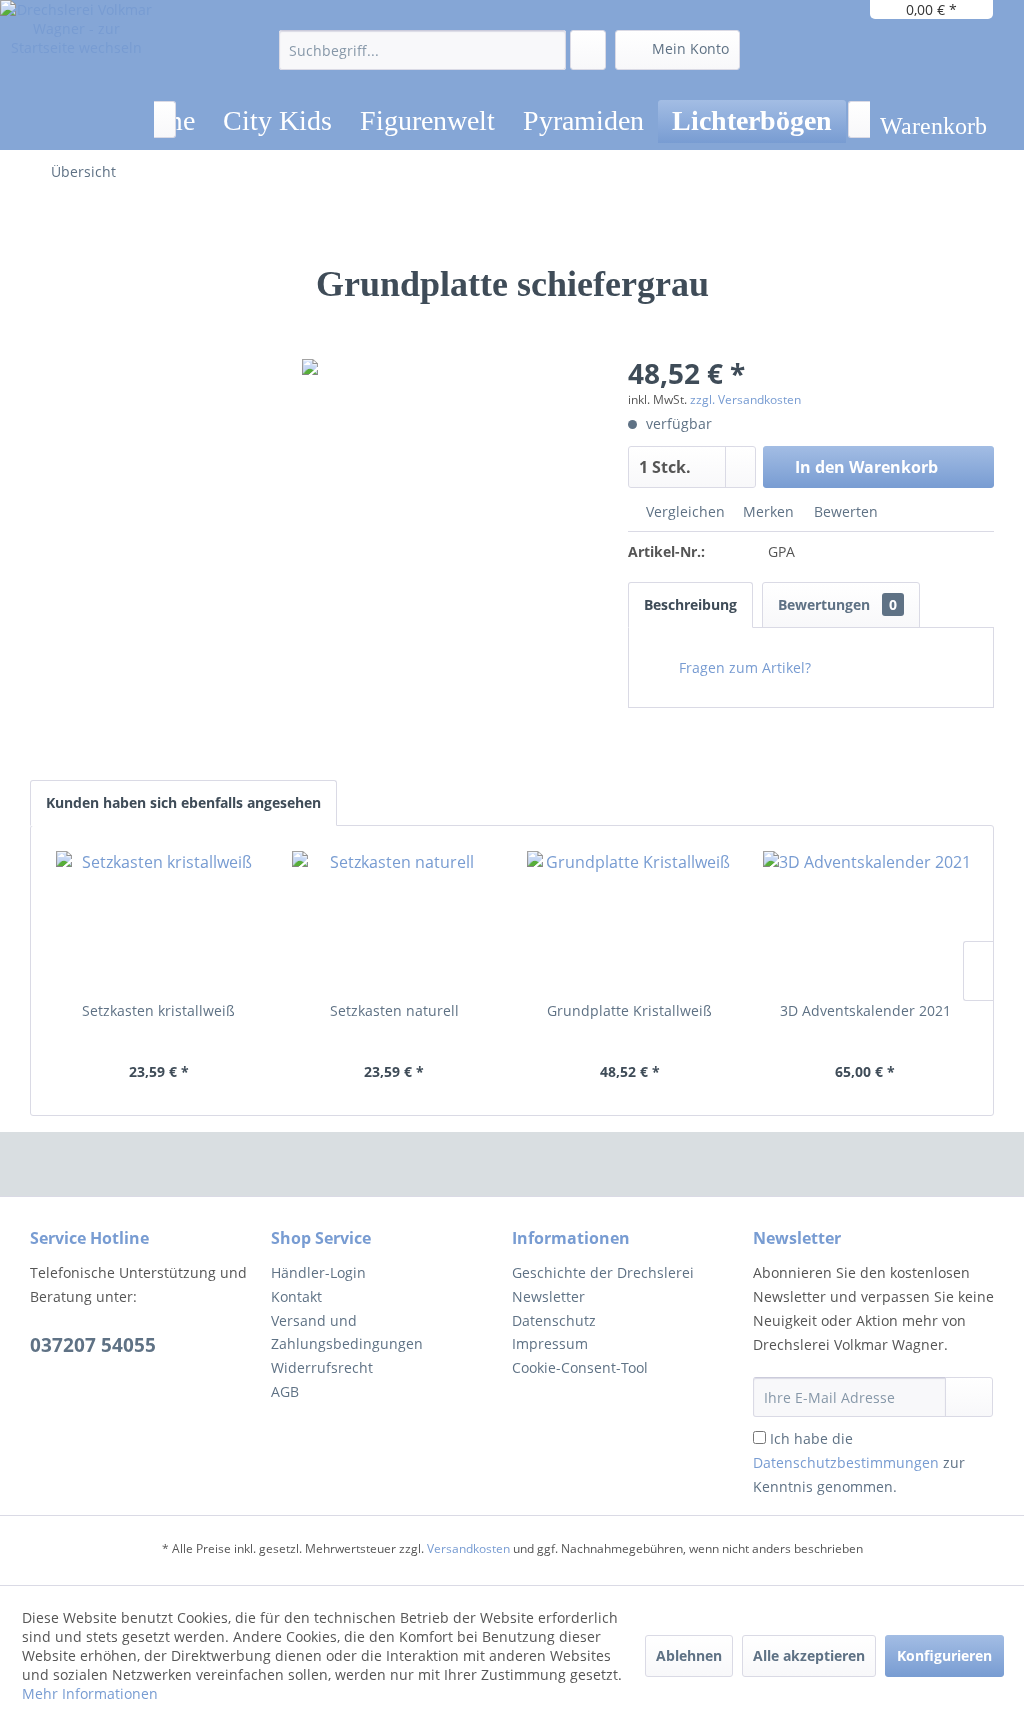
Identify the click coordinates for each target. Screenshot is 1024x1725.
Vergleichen (683, 511)
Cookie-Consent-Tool (580, 1367)
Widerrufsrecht (322, 1367)
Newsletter (548, 1296)
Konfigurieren (944, 1655)
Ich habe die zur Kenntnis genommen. (859, 1462)
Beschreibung (690, 604)
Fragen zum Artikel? (743, 667)
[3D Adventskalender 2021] (866, 921)
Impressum (550, 1343)
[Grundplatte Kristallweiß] (630, 921)
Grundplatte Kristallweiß (629, 1010)
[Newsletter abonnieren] (969, 1397)
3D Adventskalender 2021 (865, 1010)
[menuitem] (422, 50)
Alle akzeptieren (809, 1655)
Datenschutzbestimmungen (846, 1462)
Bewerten (844, 511)
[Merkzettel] (588, 50)
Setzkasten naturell (394, 1010)
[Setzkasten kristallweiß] (159, 921)
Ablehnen (689, 1655)
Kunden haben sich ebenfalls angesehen (183, 802)
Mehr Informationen (90, 1693)
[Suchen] (547, 50)
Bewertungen (837, 604)
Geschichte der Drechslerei (603, 1272)
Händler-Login (318, 1272)
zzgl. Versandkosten (745, 399)
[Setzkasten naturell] (395, 921)
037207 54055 (93, 1345)
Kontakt (296, 1296)
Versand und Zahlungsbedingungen (347, 1332)
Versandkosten (468, 1548)
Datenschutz (554, 1320)
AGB (285, 1391)
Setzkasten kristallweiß (158, 1010)
